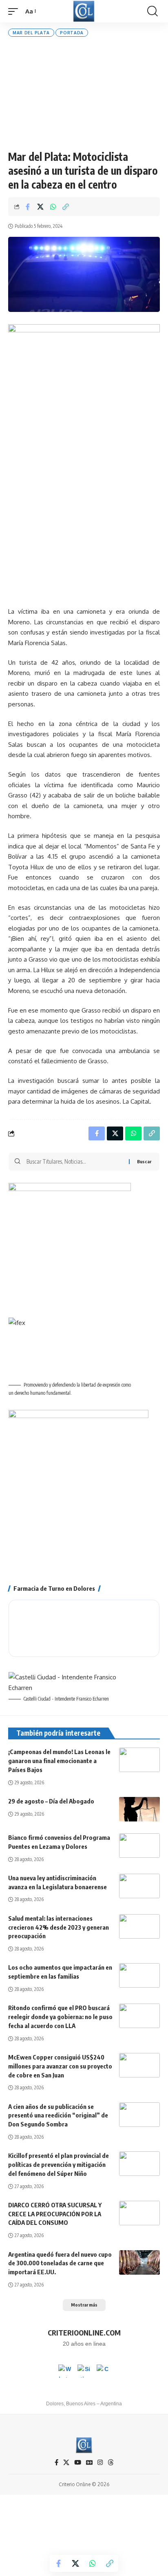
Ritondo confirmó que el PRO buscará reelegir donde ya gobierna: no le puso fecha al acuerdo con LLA (60, 2017)
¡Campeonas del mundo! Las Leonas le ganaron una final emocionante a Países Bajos (59, 1761)
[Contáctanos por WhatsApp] (65, 2371)
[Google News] (89, 2462)
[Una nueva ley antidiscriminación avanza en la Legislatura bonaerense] (139, 1886)
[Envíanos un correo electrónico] (103, 2371)
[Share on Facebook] (28, 207)
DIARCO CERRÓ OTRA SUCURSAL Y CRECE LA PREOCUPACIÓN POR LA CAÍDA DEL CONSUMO (55, 2214)
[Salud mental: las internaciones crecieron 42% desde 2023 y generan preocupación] (139, 1926)
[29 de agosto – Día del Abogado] (139, 1809)
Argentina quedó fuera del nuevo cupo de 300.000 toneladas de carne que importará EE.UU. (60, 2263)
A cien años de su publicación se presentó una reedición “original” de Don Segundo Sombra (58, 2115)
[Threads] (111, 2462)
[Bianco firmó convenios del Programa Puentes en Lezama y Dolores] (139, 1846)
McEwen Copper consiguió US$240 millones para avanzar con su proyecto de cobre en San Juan (60, 2066)
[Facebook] (56, 2462)
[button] (15, 11)
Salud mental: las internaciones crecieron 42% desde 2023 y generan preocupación (59, 1927)
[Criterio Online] (84, 11)
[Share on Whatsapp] (53, 207)
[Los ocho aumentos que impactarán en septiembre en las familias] (139, 1975)
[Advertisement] (84, 93)
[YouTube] (78, 2462)
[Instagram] (100, 2462)
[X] (66, 2462)
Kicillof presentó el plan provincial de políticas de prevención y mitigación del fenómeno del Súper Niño (59, 2164)
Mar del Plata (31, 33)
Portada (72, 33)
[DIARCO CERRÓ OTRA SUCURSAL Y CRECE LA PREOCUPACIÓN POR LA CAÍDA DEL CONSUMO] (139, 2213)
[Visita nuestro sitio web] (84, 2371)
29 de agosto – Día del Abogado (51, 1801)
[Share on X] (40, 207)
